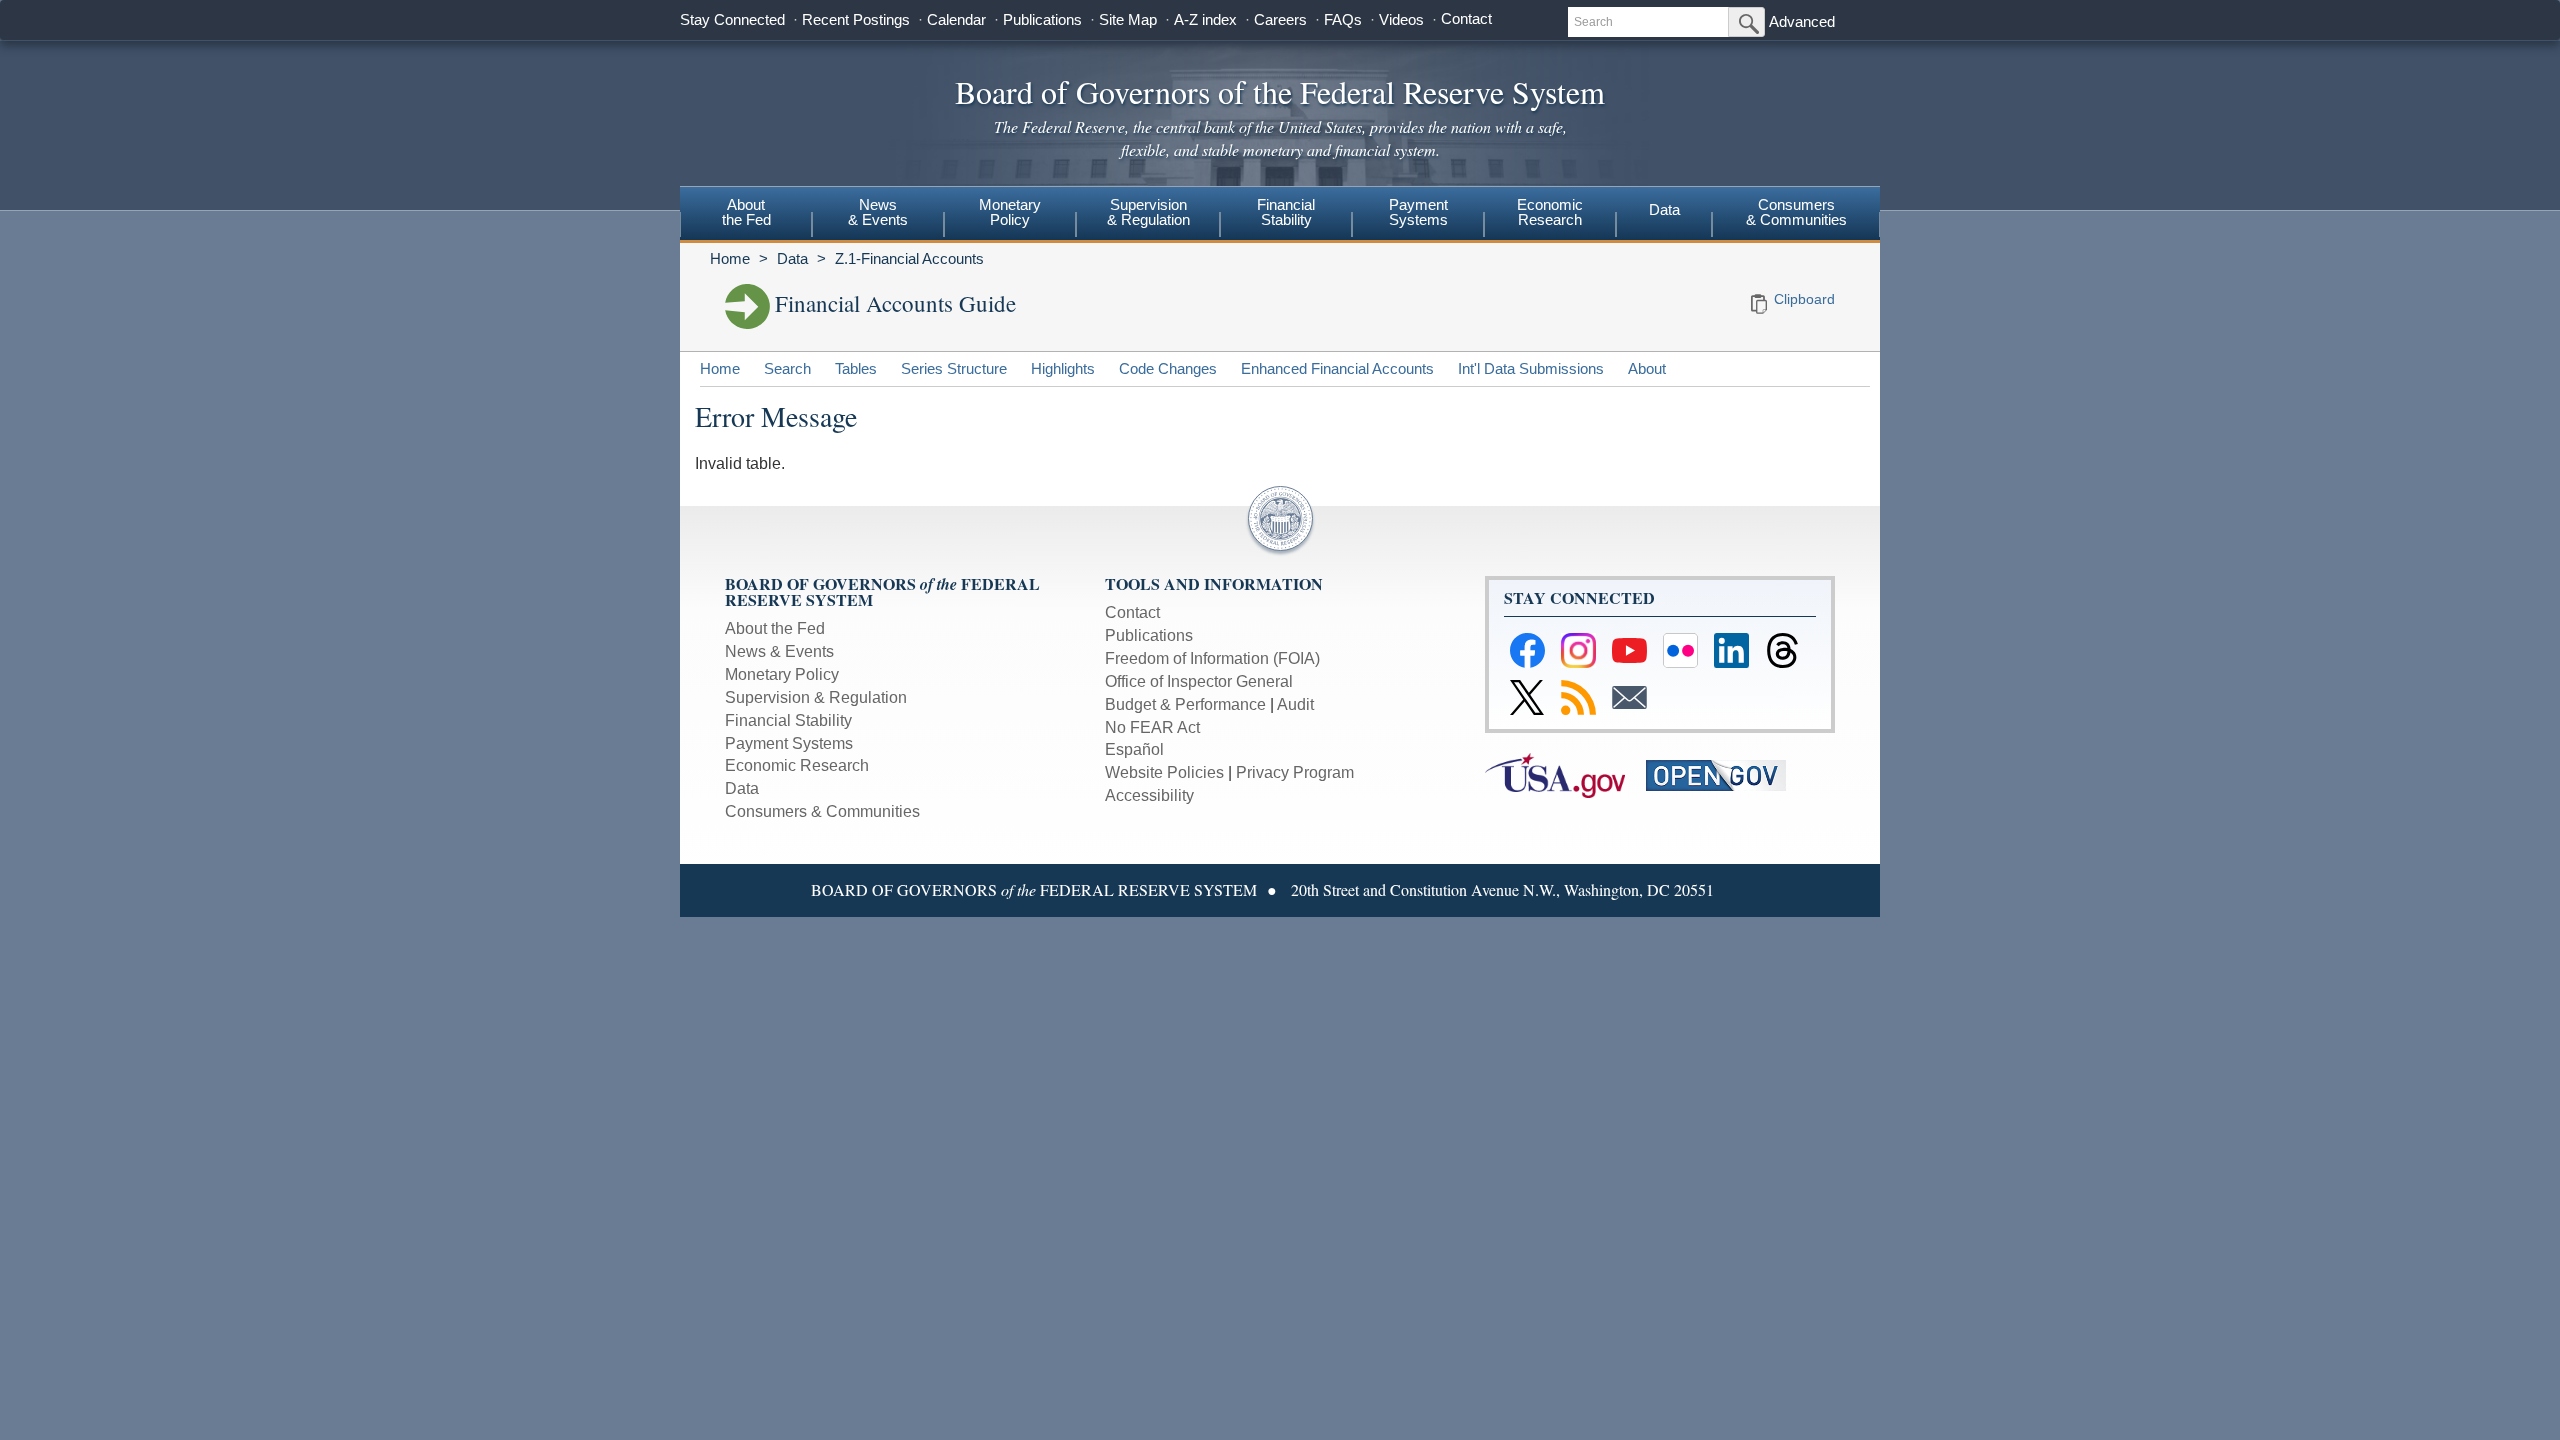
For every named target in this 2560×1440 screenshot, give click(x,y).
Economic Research (797, 765)
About (1647, 368)
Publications (1042, 19)
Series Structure (954, 368)
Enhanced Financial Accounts (1337, 368)
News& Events (878, 212)
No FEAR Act (1152, 727)
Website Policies (1164, 772)
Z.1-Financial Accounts (909, 258)
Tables (856, 368)
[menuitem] (746, 215)
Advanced (1802, 21)
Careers (1280, 19)
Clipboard (1804, 299)
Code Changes (1168, 368)
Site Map (1128, 19)
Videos (1401, 19)
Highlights (1063, 368)
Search (787, 368)
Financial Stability (788, 720)
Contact (1466, 18)
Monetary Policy (782, 674)
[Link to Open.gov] (1724, 774)
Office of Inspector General (1199, 681)
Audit (1295, 704)
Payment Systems (789, 743)
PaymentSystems (1418, 212)
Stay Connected (732, 19)
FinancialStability (1286, 212)
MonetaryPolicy (1010, 212)
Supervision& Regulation (1148, 212)
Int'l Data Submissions (1531, 368)
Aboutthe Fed (746, 212)
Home (730, 258)
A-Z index (1205, 19)
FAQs (1343, 19)
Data (1664, 209)
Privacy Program (1295, 772)
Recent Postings (856, 19)
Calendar (956, 19)
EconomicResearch (1550, 212)
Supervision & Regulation (816, 697)
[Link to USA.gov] (1565, 774)
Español (1134, 749)
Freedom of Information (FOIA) (1212, 658)
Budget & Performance (1185, 704)
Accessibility (1149, 795)
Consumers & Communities (1796, 212)
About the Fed (775, 628)
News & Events (779, 651)
